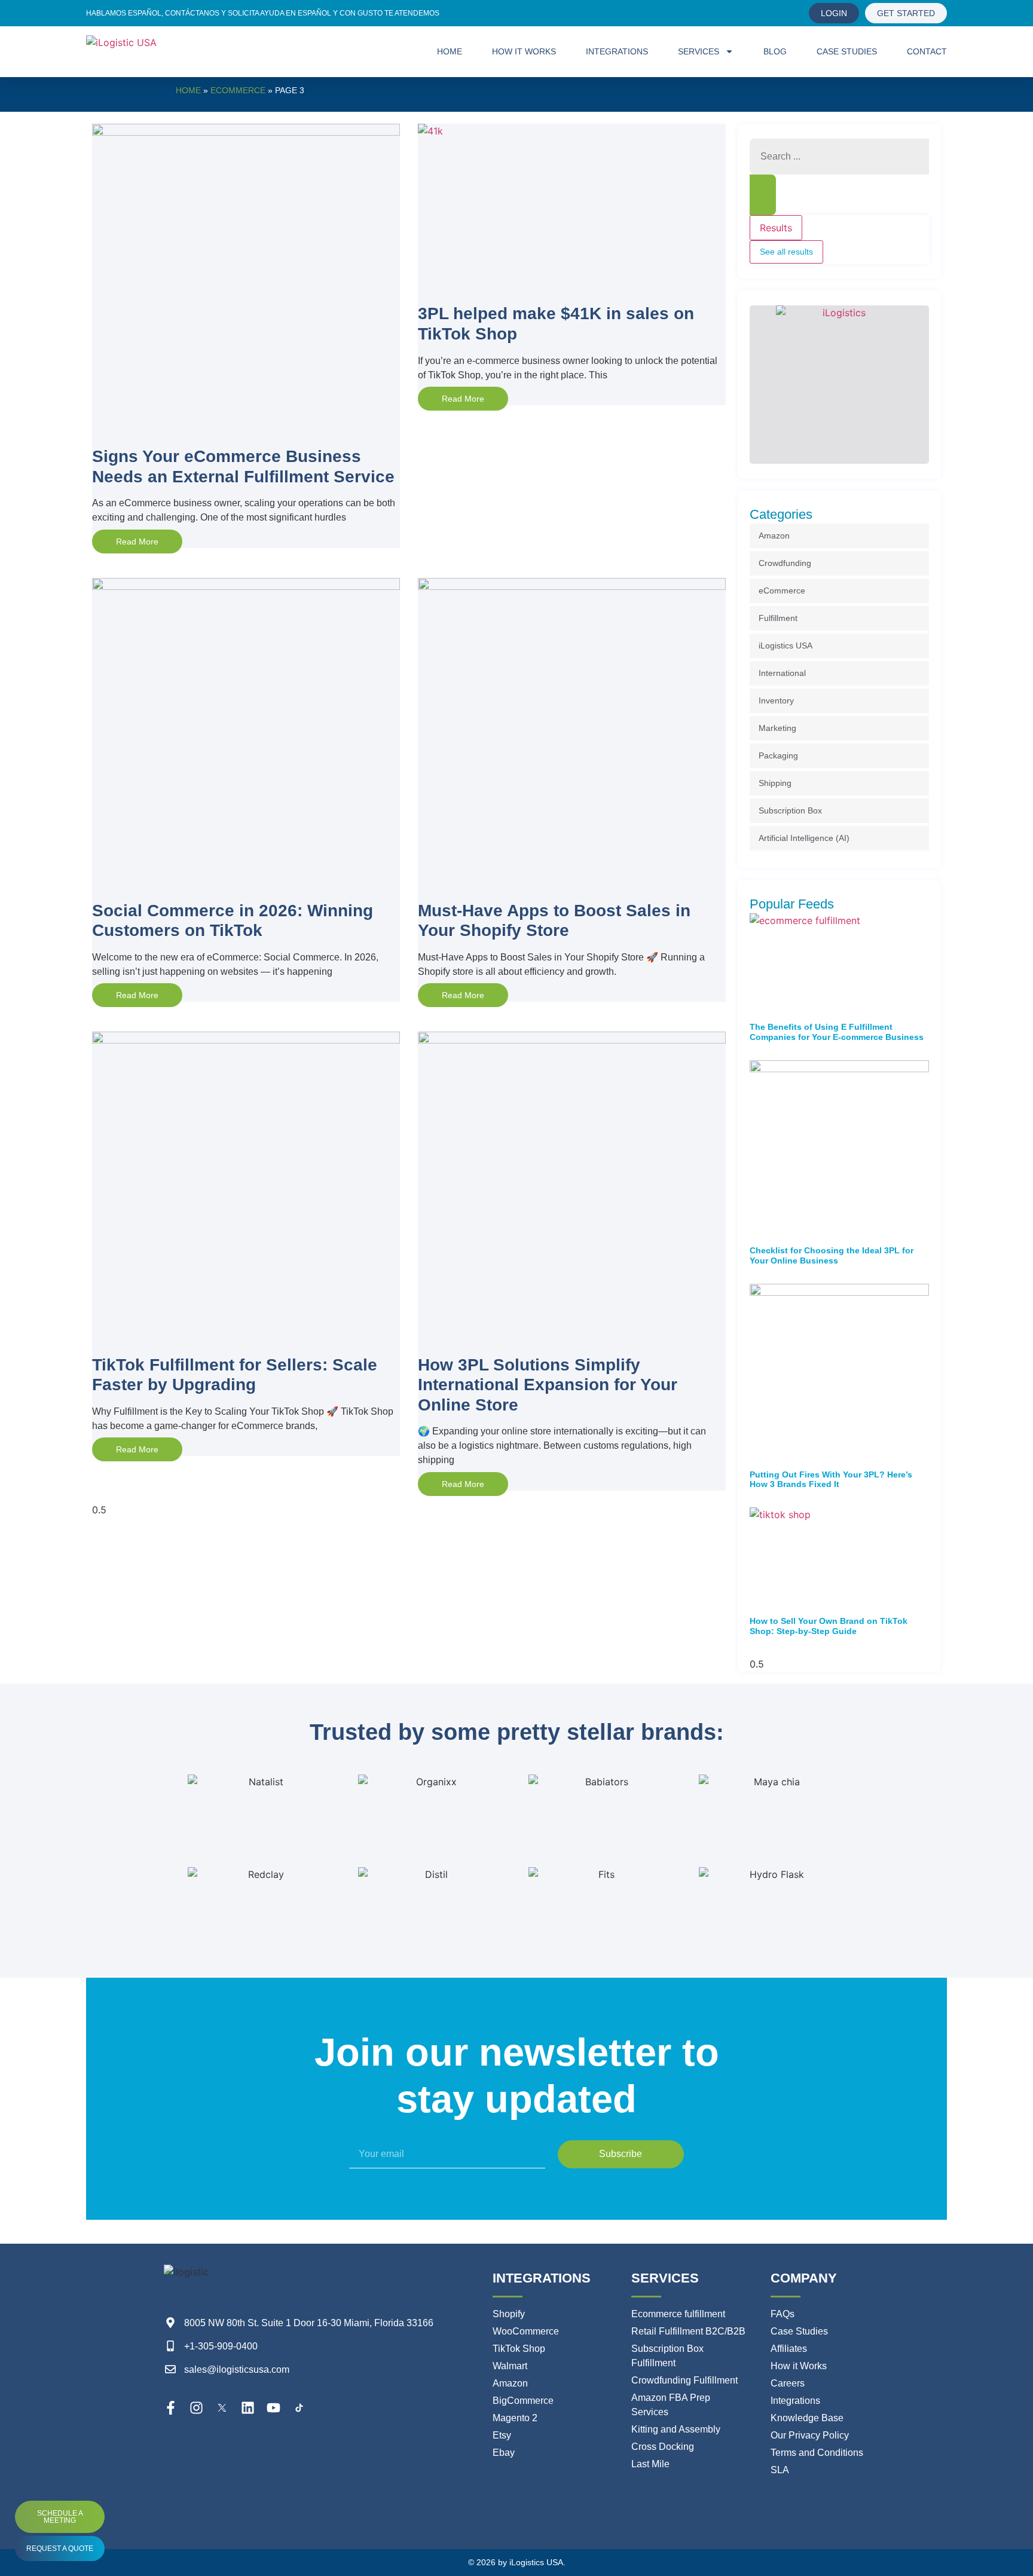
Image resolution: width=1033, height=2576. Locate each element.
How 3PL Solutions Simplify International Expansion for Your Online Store (548, 1385)
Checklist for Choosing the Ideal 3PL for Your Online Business (832, 1255)
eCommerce (238, 90)
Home (188, 90)
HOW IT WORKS (524, 51)
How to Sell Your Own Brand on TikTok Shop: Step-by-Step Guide (829, 1626)
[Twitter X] (222, 2408)
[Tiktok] (299, 2408)
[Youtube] (273, 2408)
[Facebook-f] (171, 2408)
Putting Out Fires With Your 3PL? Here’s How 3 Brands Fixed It (831, 1480)
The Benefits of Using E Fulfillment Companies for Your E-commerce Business (837, 1032)
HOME (450, 51)
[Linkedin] (248, 2408)
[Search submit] (763, 195)
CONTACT (927, 51)
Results (776, 228)
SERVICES (699, 51)
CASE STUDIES (847, 51)
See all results (786, 252)
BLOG (775, 51)
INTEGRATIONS (617, 51)
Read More (137, 541)
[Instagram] (196, 2408)
